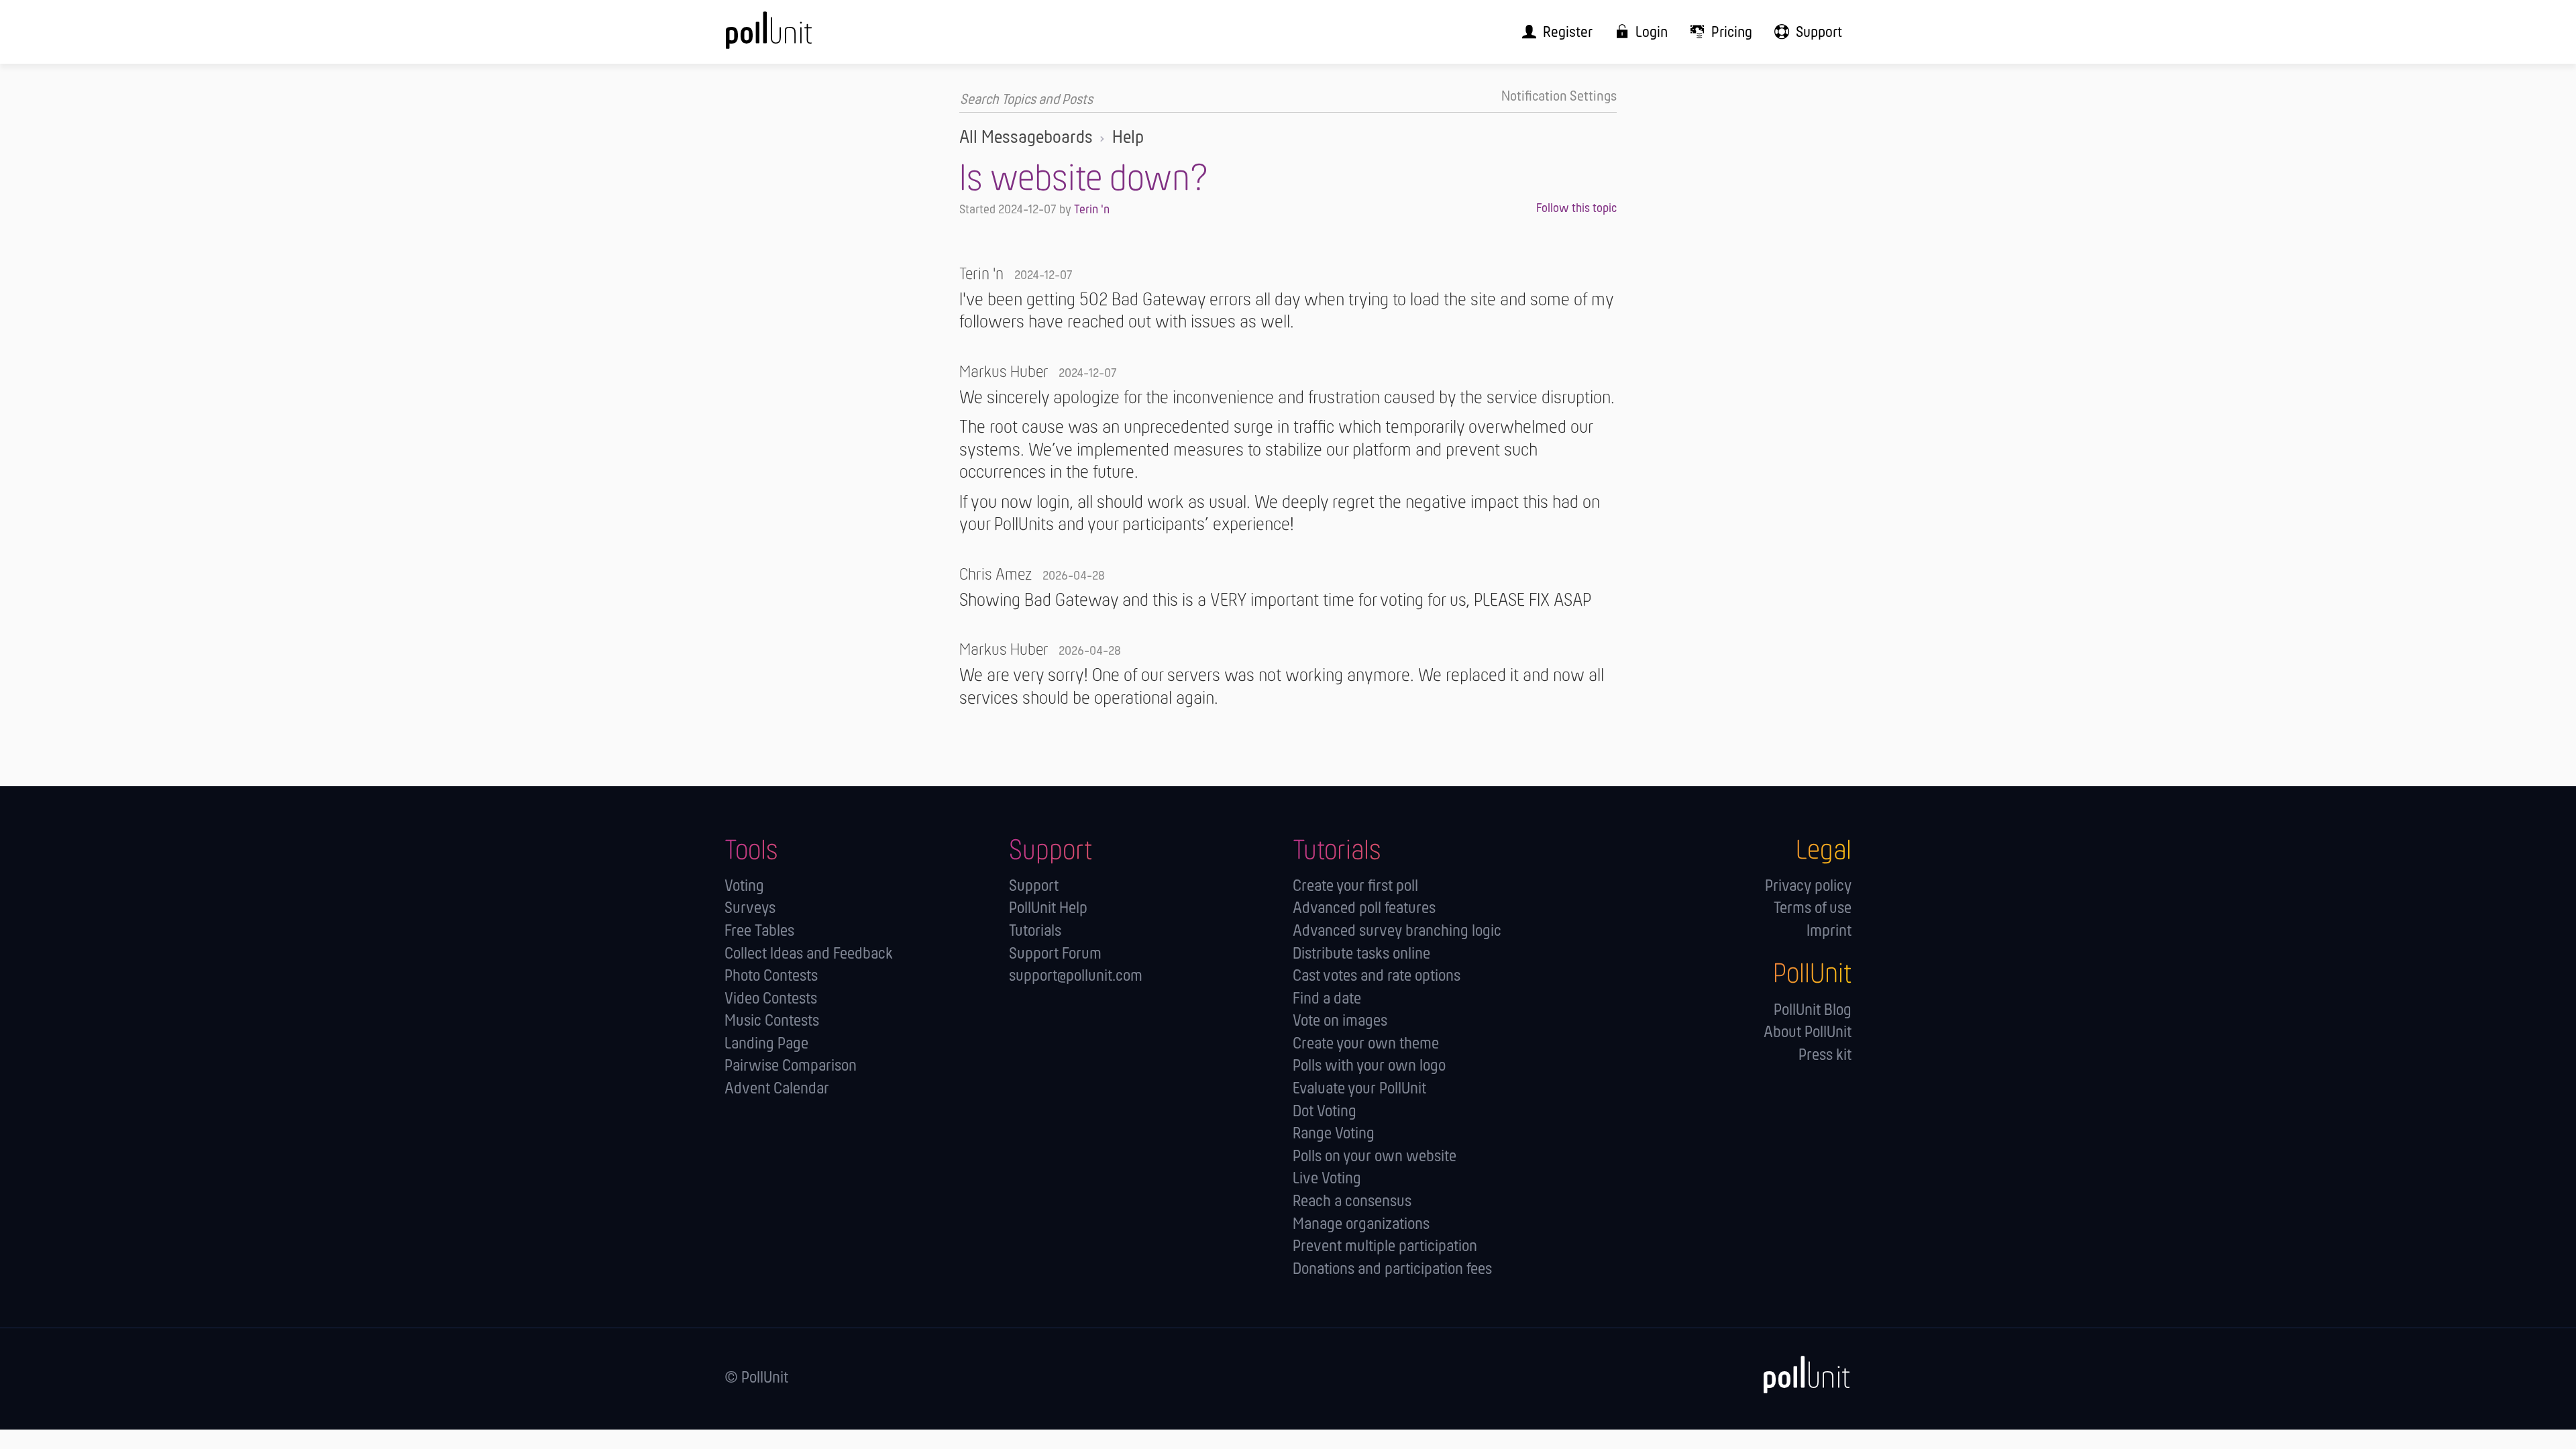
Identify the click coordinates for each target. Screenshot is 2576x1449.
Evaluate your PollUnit (1359, 1089)
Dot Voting (1325, 1112)
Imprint (1829, 931)
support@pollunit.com (1076, 976)
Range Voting (1334, 1134)
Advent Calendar (777, 1089)
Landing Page (766, 1044)
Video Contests (771, 999)
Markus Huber (1004, 373)
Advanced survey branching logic (1397, 931)
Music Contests (772, 1021)
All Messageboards (1026, 138)
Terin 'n (1092, 210)
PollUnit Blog (1813, 1011)
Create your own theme (1366, 1044)
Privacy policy (1808, 887)
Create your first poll (1355, 887)
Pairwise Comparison (791, 1066)
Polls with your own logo (1369, 1066)
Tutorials (1035, 931)
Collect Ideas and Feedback (809, 954)
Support (1034, 887)
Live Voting (1327, 1179)
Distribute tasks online (1361, 954)
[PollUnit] (1799, 1375)
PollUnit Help (1048, 909)
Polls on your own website (1375, 1157)
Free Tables (759, 931)
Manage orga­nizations (1361, 1225)
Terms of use (1813, 909)
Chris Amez (996, 575)
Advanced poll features (1364, 909)
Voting (744, 887)
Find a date (1327, 999)
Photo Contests (771, 976)
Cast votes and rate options (1377, 976)
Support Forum (1055, 954)
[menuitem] (1553, 32)
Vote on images (1340, 1021)
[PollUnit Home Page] (795, 37)
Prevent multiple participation (1385, 1247)
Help (1128, 138)
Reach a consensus (1352, 1202)
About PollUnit (1808, 1033)
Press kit (1825, 1056)
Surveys (750, 909)
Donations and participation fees (1392, 1270)
